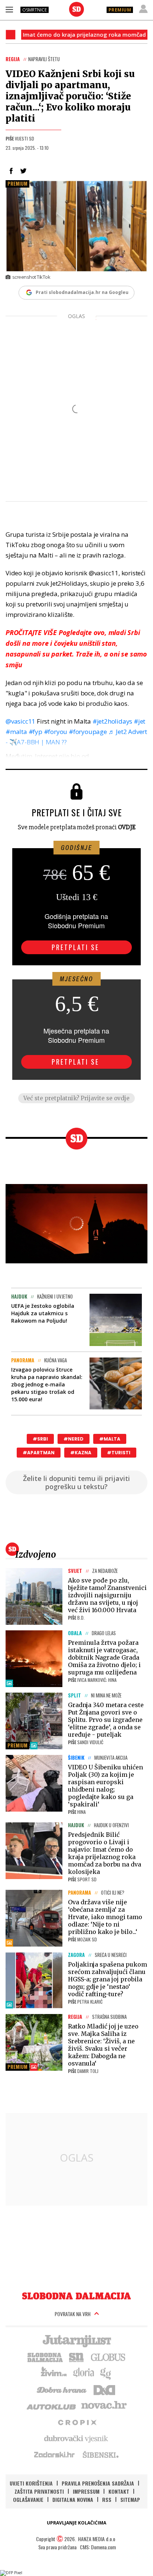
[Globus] (108, 2357)
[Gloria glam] (106, 2373)
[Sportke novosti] (76, 2357)
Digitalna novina (73, 2499)
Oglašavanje (28, 2499)
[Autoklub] (52, 2405)
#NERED (74, 1439)
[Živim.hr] (54, 2373)
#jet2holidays (112, 721)
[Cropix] (77, 2422)
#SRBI (40, 1439)
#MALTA (110, 1439)
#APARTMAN (39, 1453)
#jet (139, 721)
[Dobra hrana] (62, 2389)
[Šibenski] (100, 2454)
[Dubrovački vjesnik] (76, 2438)
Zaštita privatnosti (39, 2491)
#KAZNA (81, 1453)
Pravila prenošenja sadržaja (98, 2483)
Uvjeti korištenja (31, 2483)
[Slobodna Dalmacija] (76, 9)
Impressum (86, 2491)
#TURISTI (119, 1453)
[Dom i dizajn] (104, 2389)
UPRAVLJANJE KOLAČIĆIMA (76, 2523)
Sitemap (130, 2499)
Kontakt (119, 2491)
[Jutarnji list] (76, 2340)
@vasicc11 (20, 721)
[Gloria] (83, 2373)
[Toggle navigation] (9, 9)
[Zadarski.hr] (55, 2454)
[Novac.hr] (104, 2405)
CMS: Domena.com (98, 2547)
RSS (107, 2499)
